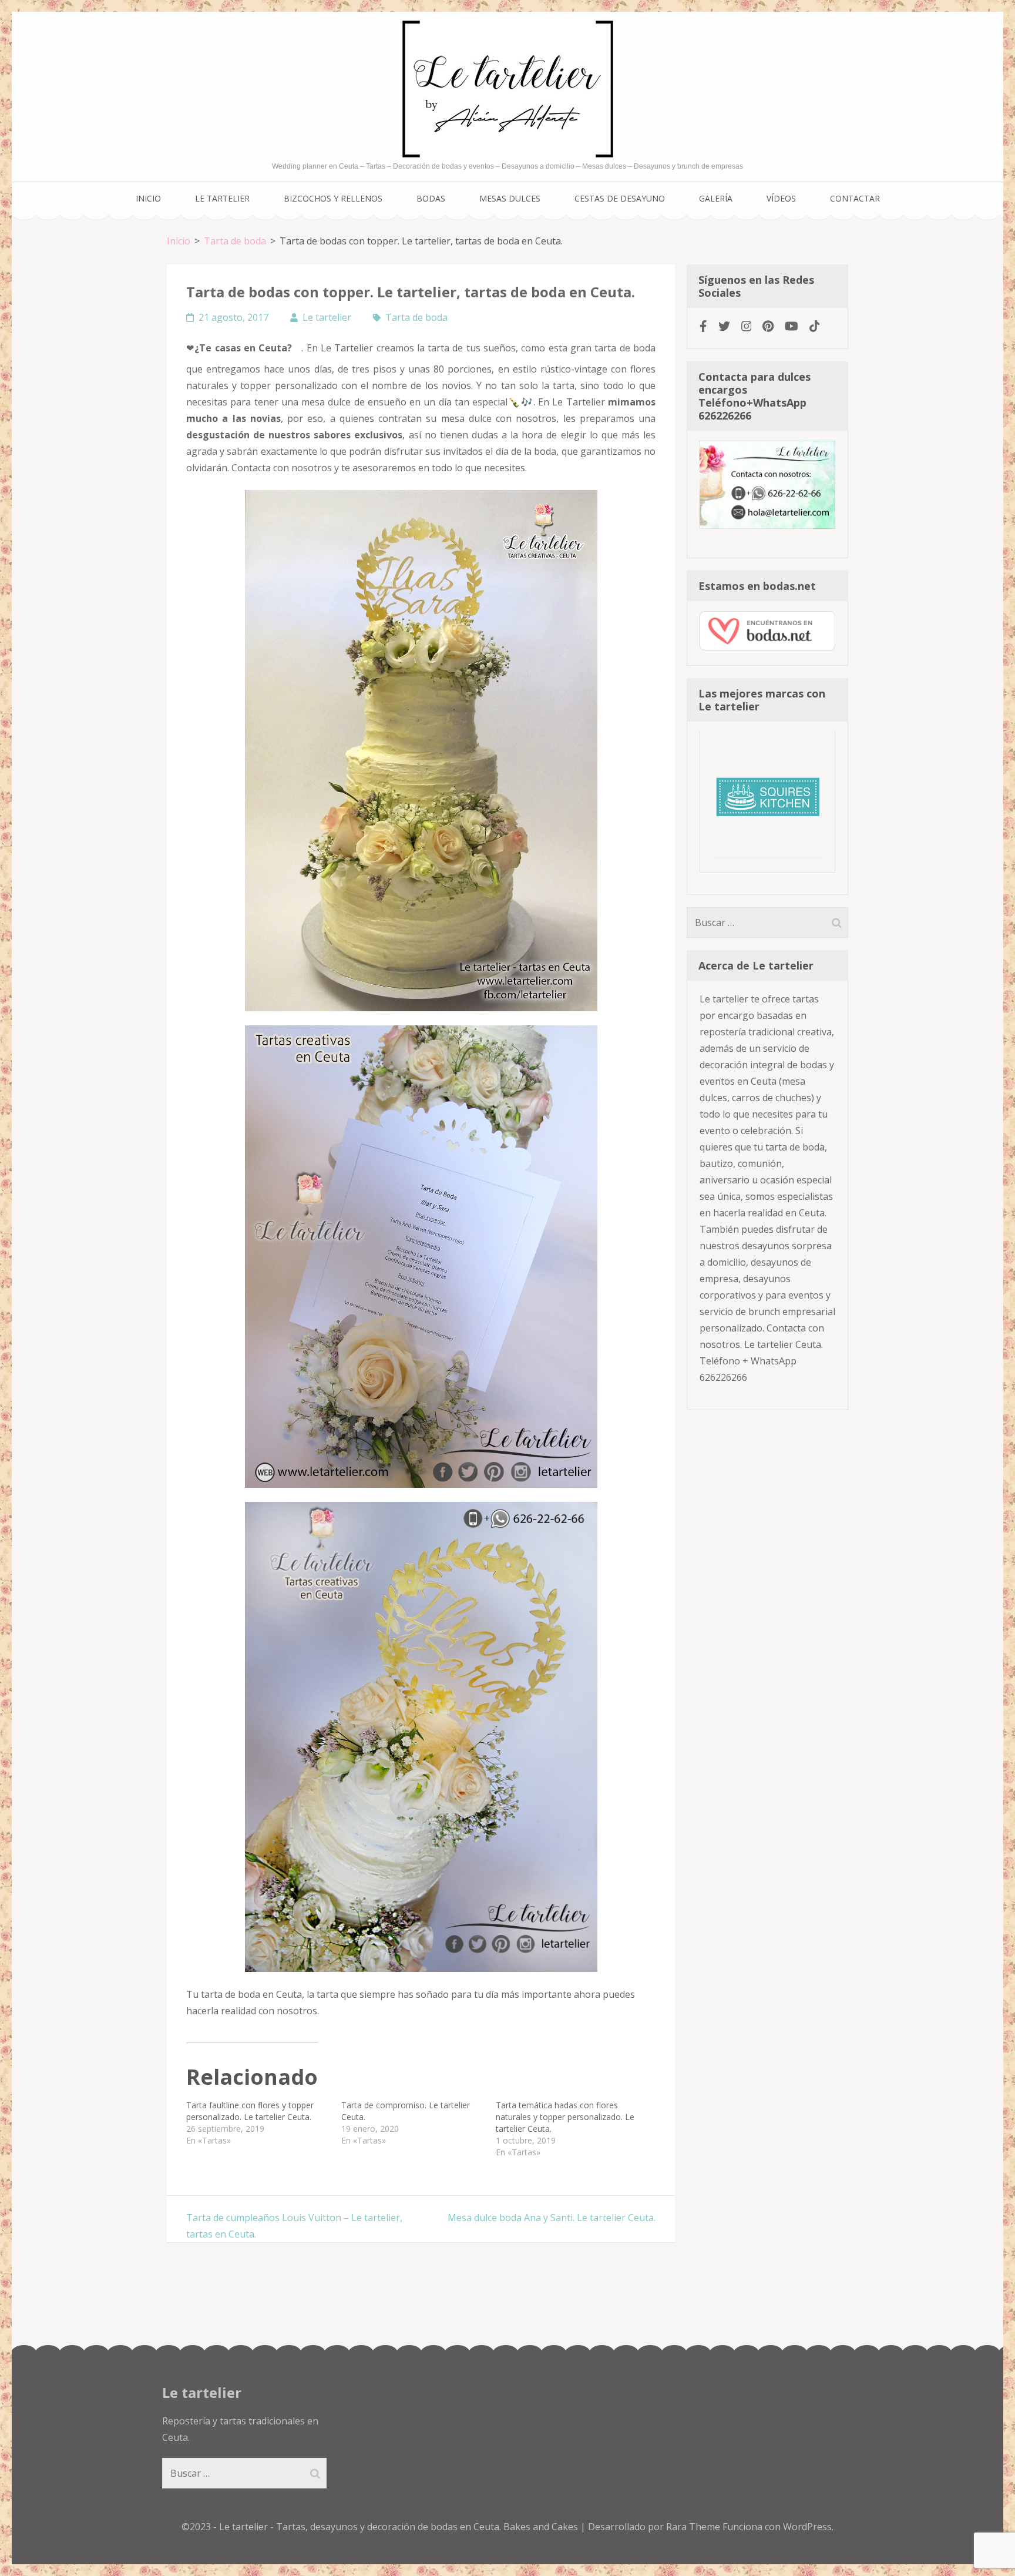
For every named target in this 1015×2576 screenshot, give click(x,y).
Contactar (855, 198)
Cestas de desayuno (620, 198)
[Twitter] (724, 326)
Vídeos (781, 198)
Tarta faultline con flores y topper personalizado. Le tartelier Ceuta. (250, 2111)
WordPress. (808, 2527)
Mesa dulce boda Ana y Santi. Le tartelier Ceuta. (552, 2218)
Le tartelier (222, 198)
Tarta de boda (416, 317)
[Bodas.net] (767, 647)
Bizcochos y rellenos (333, 198)
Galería (716, 198)
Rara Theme (694, 2527)
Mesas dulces (510, 198)
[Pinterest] (768, 326)
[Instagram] (747, 326)
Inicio (148, 198)
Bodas (431, 198)
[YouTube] (792, 326)
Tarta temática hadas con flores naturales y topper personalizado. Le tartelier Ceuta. (565, 2117)
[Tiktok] (815, 326)
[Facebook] (703, 326)
